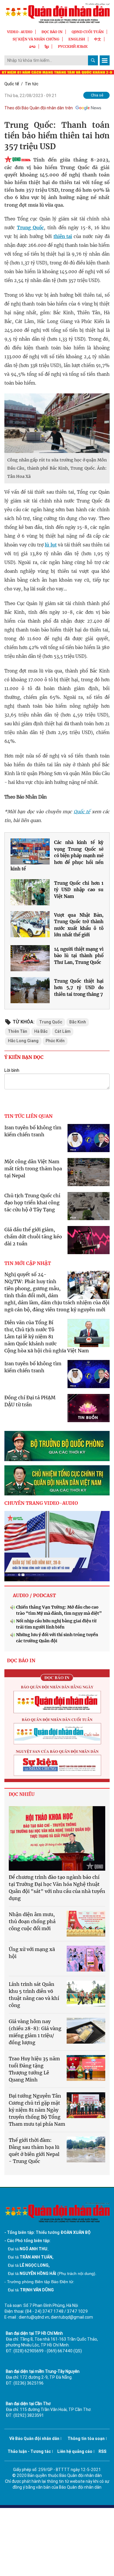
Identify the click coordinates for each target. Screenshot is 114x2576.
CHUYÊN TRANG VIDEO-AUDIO (41, 1503)
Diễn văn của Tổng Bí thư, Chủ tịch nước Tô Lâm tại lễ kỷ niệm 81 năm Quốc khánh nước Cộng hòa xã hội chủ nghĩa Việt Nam (47, 1337)
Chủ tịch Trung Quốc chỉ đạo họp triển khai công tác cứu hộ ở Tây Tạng (32, 1203)
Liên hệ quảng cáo (75, 2451)
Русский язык (73, 46)
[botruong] (57, 1446)
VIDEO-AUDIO (20, 32)
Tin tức (32, 84)
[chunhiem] (57, 1480)
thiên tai (63, 236)
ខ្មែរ (47, 46)
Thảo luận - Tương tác (29, 2451)
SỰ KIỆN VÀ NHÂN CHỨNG (36, 39)
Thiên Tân (18, 1031)
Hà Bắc (41, 1031)
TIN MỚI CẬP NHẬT (28, 1263)
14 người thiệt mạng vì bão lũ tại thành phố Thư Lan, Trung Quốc (79, 956)
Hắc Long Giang (23, 1041)
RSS (102, 2451)
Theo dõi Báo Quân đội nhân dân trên (39, 108)
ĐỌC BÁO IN (52, 32)
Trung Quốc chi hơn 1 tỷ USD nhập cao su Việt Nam (79, 890)
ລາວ (32, 46)
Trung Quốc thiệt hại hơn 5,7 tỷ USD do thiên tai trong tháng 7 (79, 988)
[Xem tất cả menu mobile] (105, 60)
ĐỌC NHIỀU (22, 1794)
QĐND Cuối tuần (88, 32)
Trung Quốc (30, 228)
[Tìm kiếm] (93, 60)
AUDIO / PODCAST (34, 1595)
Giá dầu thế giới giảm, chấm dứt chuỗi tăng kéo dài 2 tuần (33, 1237)
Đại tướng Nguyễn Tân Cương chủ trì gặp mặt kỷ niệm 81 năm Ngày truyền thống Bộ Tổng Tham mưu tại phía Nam (37, 2110)
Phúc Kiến (55, 1041)
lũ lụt (51, 545)
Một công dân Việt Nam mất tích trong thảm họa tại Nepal (33, 1169)
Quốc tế (12, 84)
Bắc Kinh (78, 1022)
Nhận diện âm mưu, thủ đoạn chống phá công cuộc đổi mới (32, 1921)
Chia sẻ (97, 95)
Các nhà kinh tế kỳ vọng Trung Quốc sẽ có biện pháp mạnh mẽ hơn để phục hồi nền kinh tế (57, 856)
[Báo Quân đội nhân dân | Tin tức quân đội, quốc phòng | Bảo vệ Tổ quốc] (57, 13)
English (77, 39)
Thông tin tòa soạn (86, 2439)
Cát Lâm (63, 1031)
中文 (98, 39)
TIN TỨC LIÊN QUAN (28, 1116)
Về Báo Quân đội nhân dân (34, 2439)
